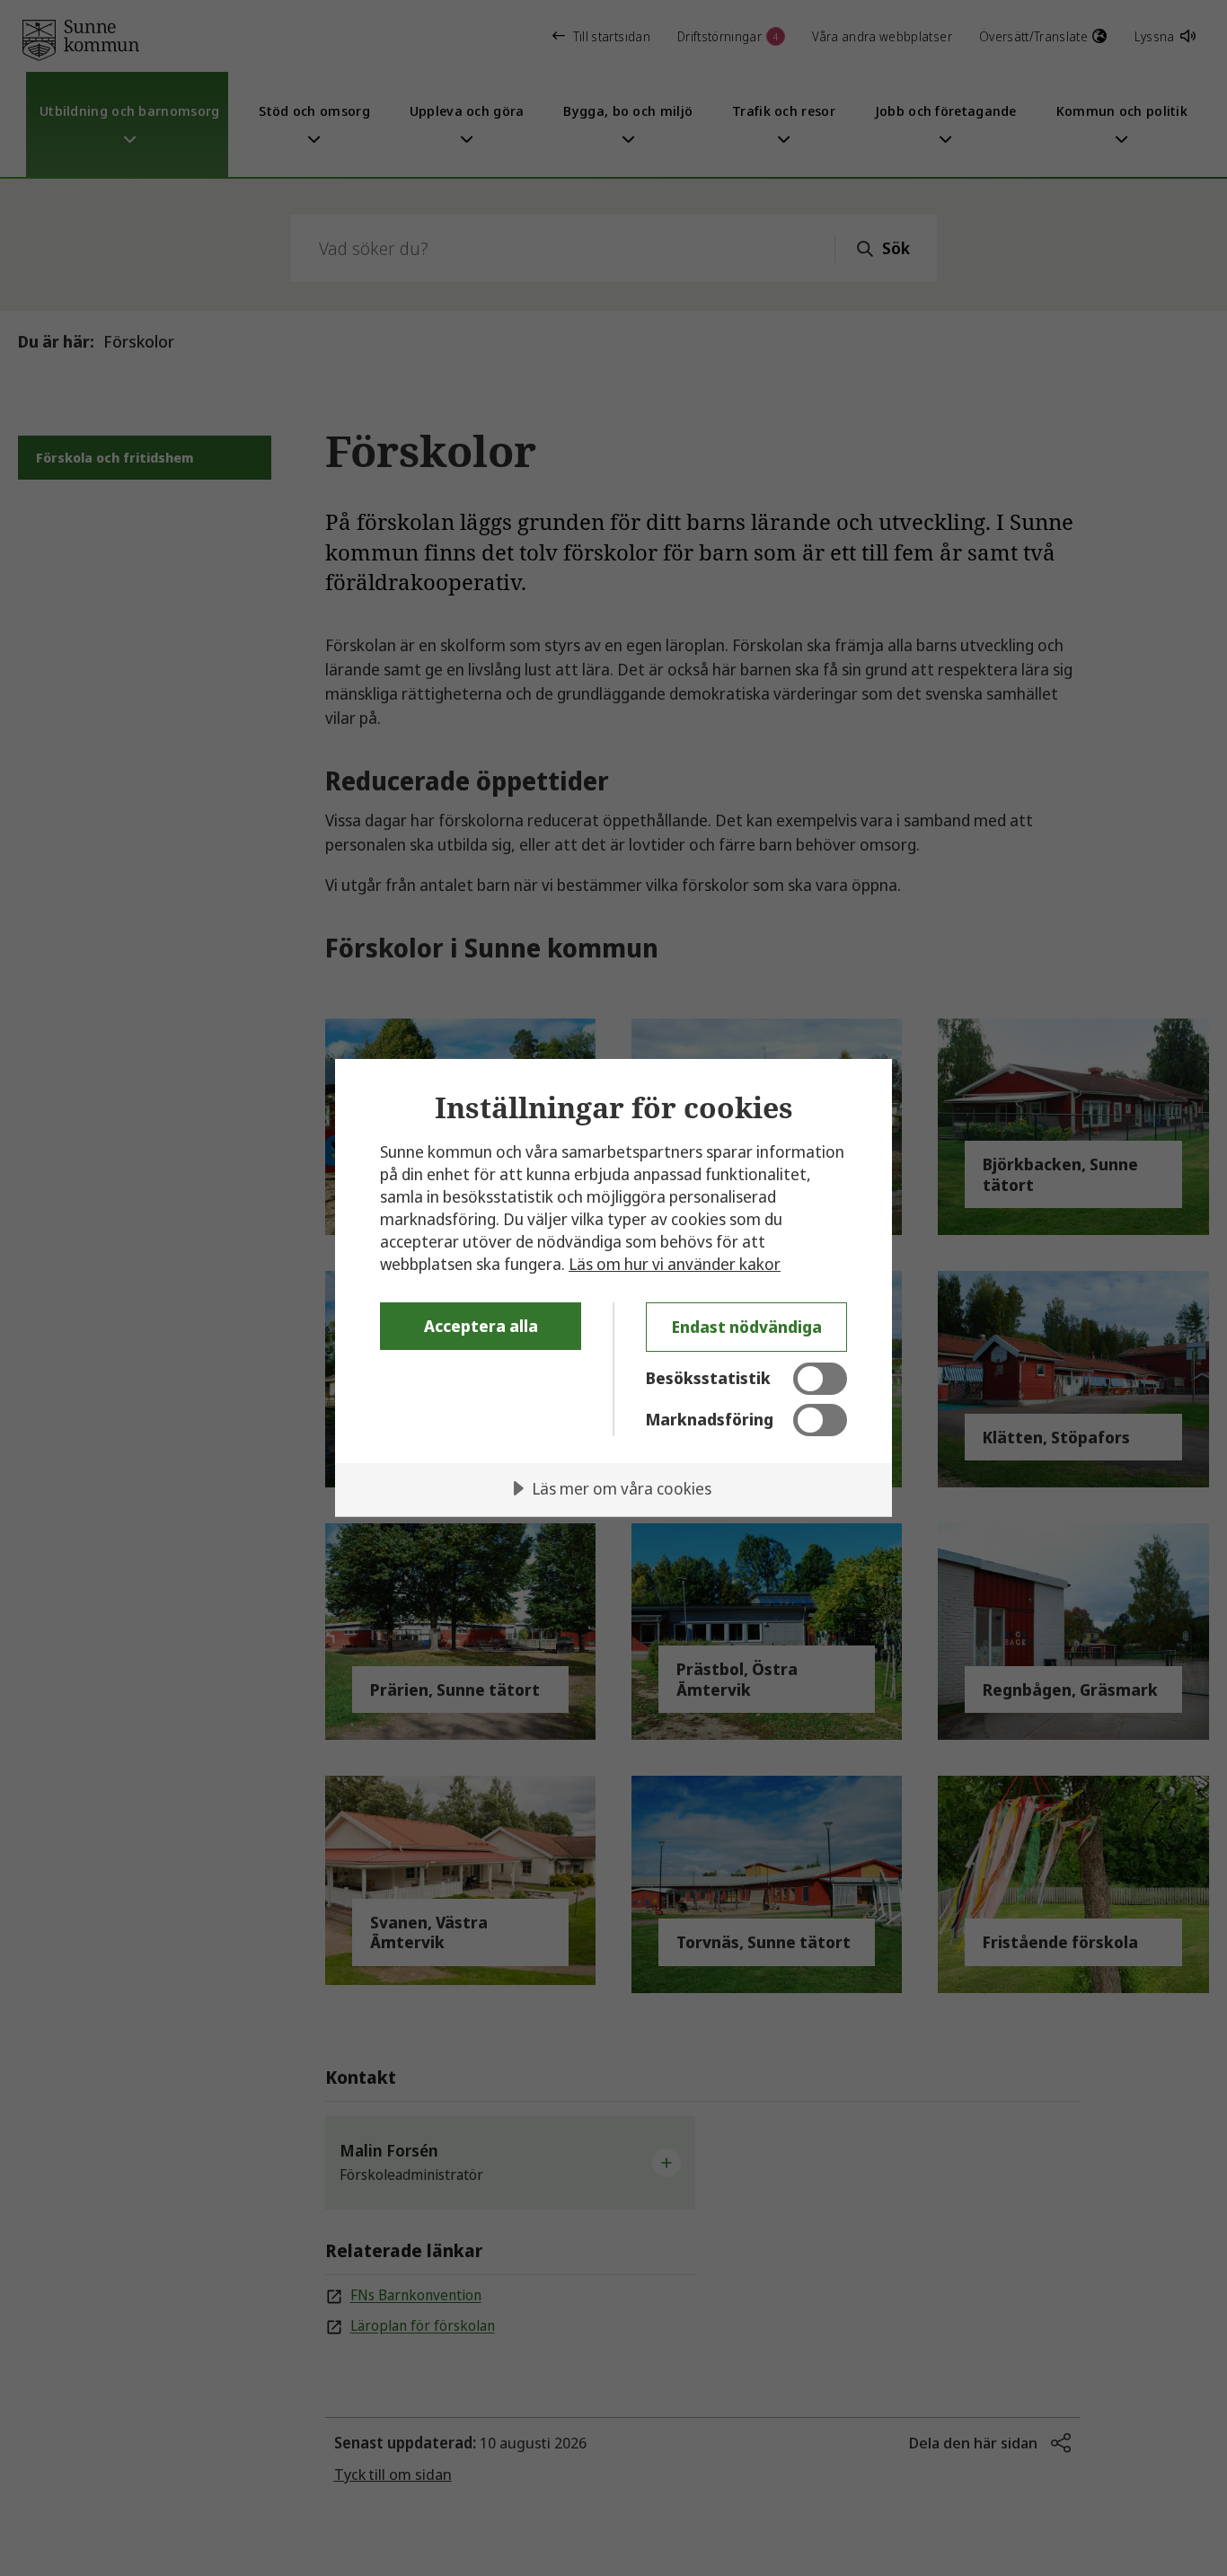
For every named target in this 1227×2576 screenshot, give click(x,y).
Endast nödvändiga (747, 1327)
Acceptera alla (481, 1326)
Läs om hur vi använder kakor (675, 1264)
